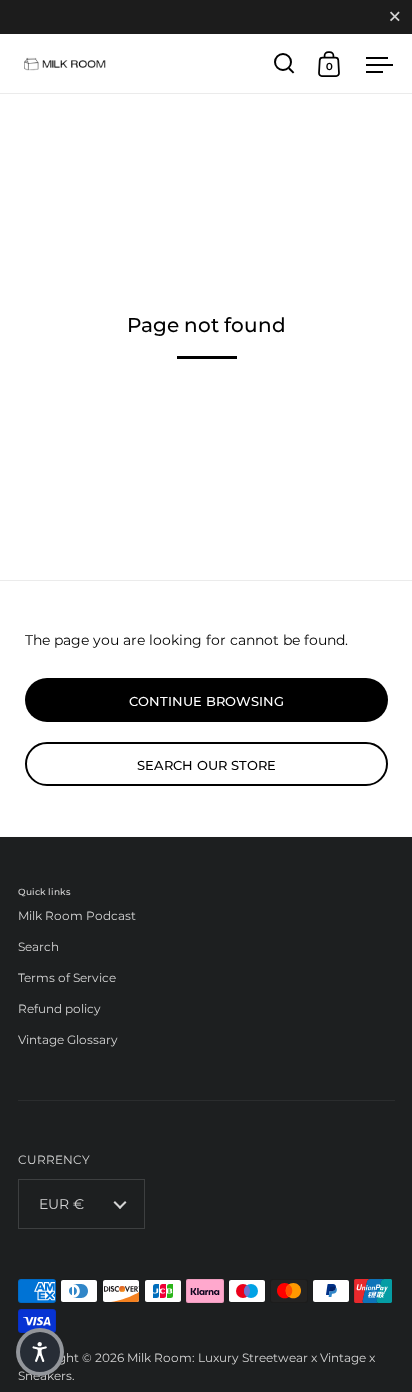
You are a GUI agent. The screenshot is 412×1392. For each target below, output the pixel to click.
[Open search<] (284, 63)
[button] (40, 1352)
